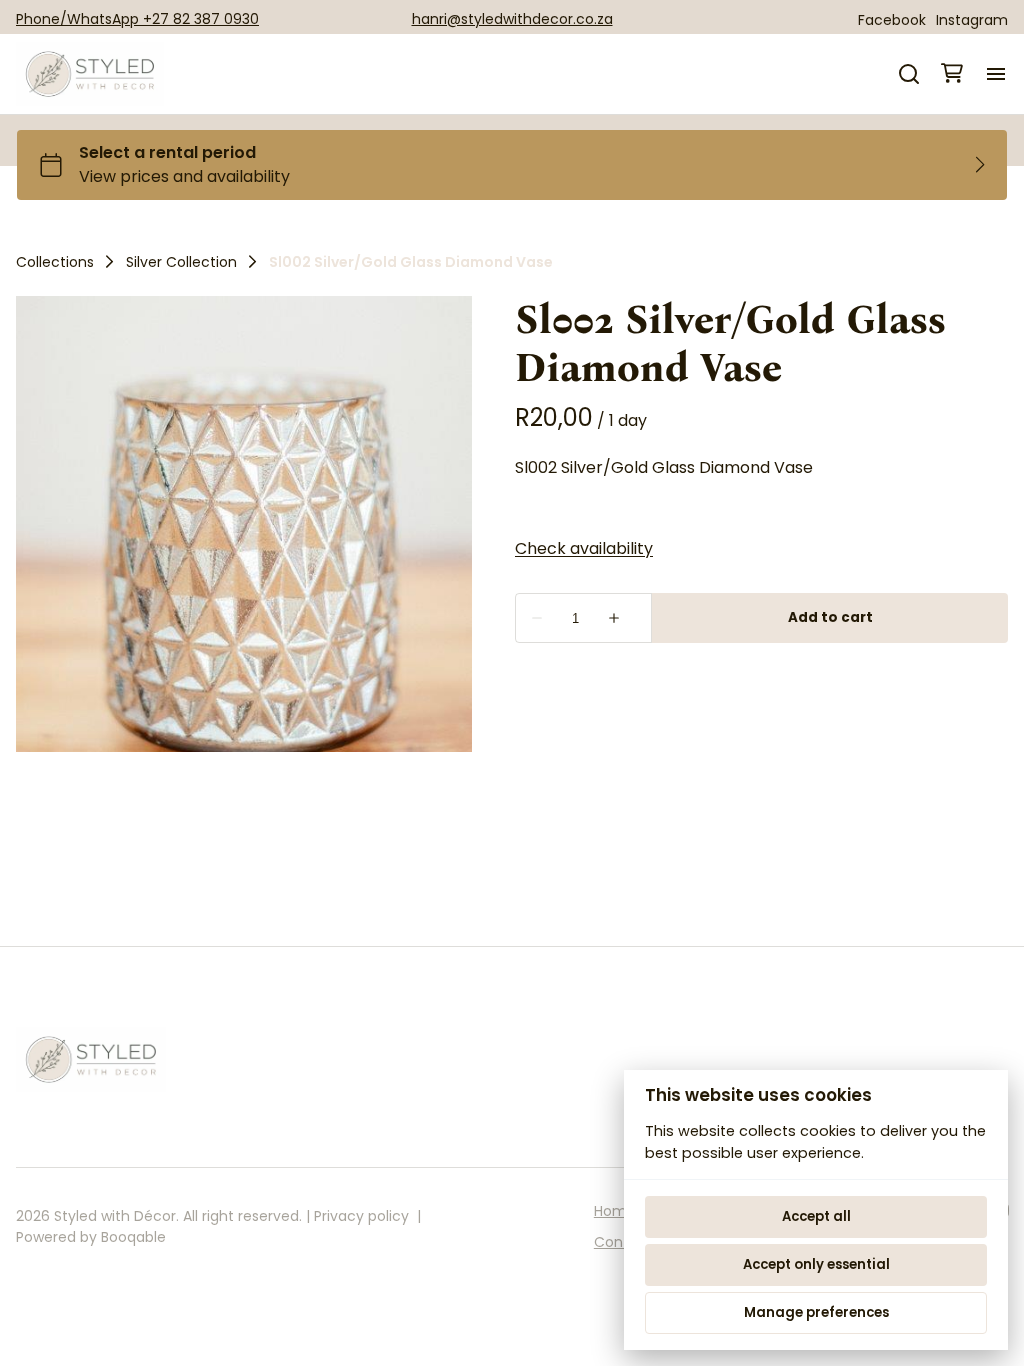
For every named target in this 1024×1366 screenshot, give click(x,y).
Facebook (892, 20)
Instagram (972, 20)
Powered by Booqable (91, 1237)
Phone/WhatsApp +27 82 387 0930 (137, 19)
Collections (55, 262)
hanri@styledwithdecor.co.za (512, 19)
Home (615, 1211)
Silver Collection (181, 262)
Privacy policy (361, 1216)
